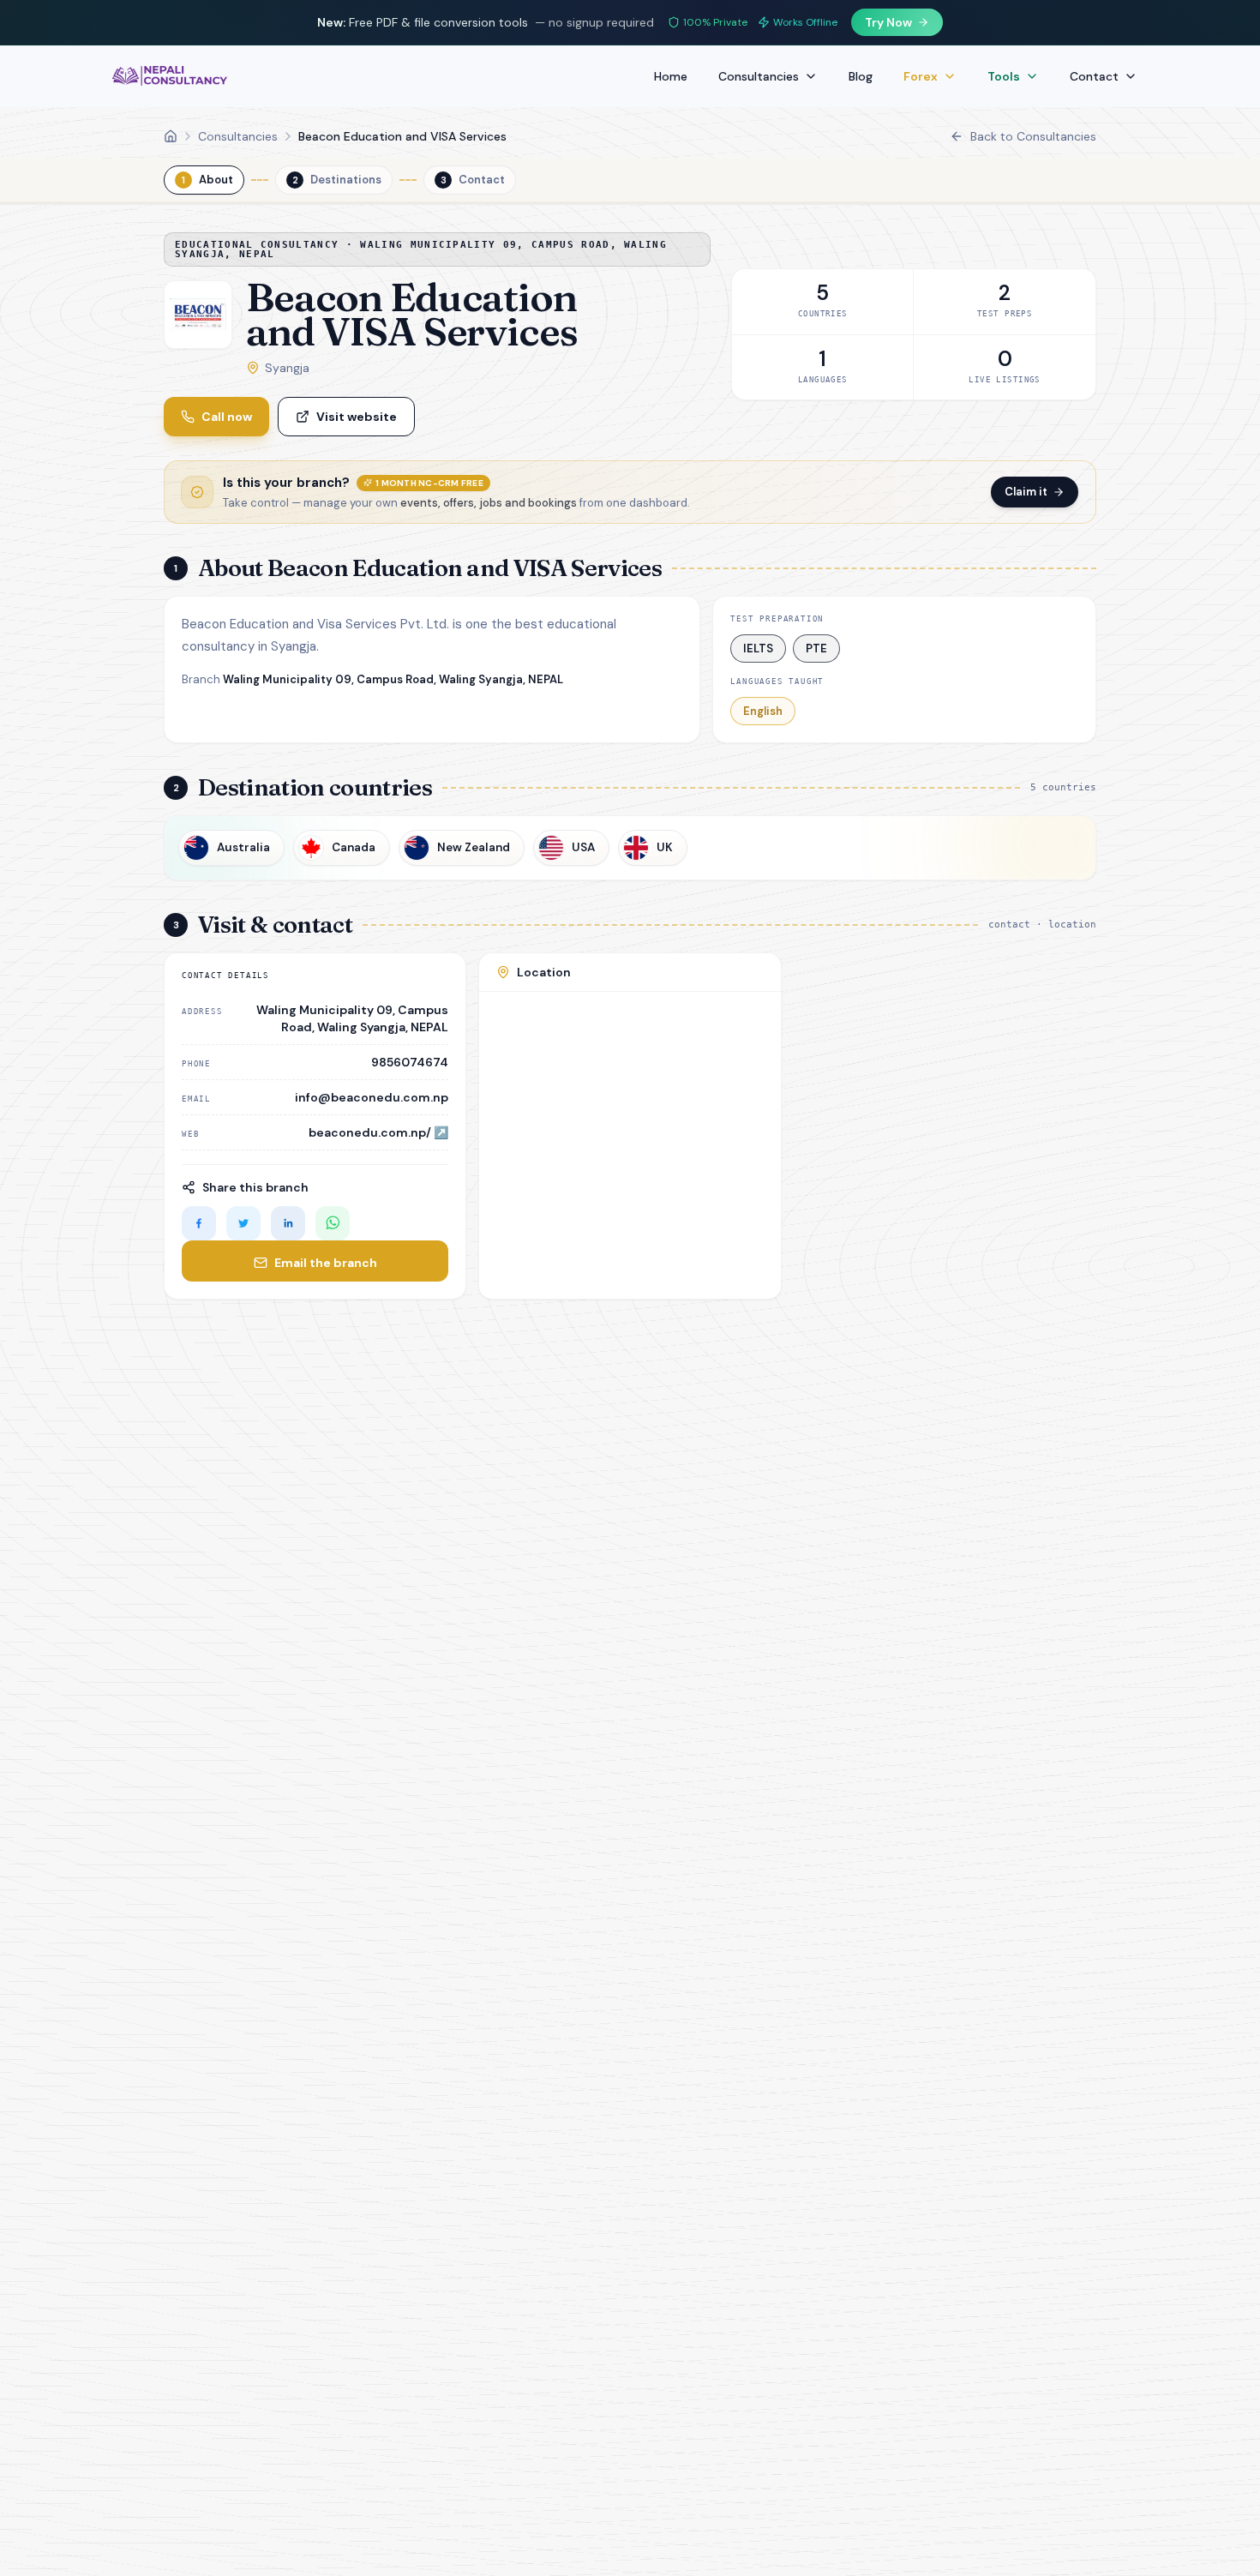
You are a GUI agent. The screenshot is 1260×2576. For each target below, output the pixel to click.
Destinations (337, 180)
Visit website (357, 417)
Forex (921, 76)
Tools (1004, 76)
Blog (861, 76)
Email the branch (326, 1263)
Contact (1094, 76)
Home (671, 76)
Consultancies (759, 76)
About (207, 180)
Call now (227, 417)
